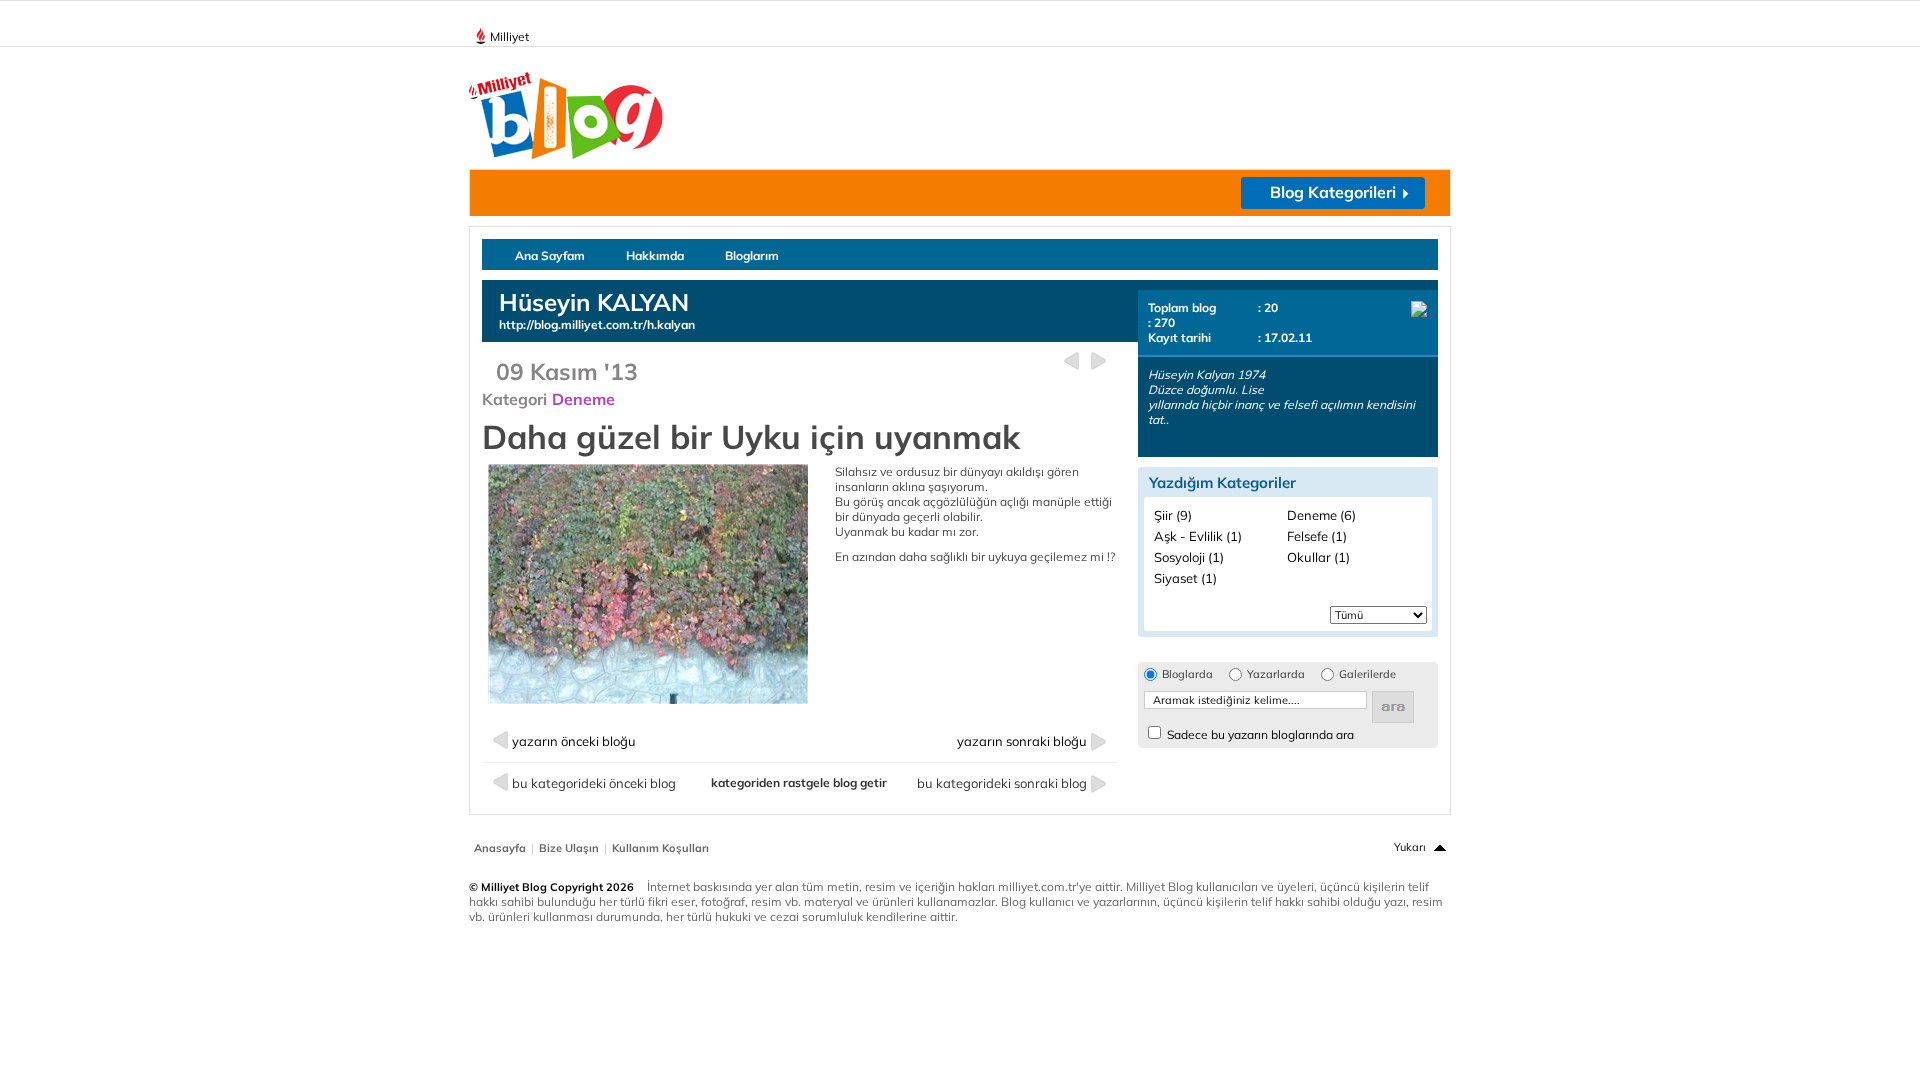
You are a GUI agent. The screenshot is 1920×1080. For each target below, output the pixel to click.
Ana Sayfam (550, 255)
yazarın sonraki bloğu (1022, 741)
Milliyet (509, 36)
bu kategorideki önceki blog (594, 783)
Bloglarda (1187, 674)
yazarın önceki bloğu (574, 741)
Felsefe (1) (1317, 536)
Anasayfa (500, 848)
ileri (1098, 361)
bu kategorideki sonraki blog (1002, 783)
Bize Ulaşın (569, 848)
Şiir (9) (1173, 515)
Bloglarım (752, 255)
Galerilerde (1367, 674)
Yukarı (1410, 847)
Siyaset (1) (1185, 578)
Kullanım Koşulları (660, 848)
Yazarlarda (1276, 674)
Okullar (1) (1318, 557)
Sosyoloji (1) (1189, 557)
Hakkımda (655, 255)
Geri (1071, 361)
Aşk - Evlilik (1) (1198, 536)
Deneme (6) (1321, 515)
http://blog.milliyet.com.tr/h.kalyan (597, 324)
